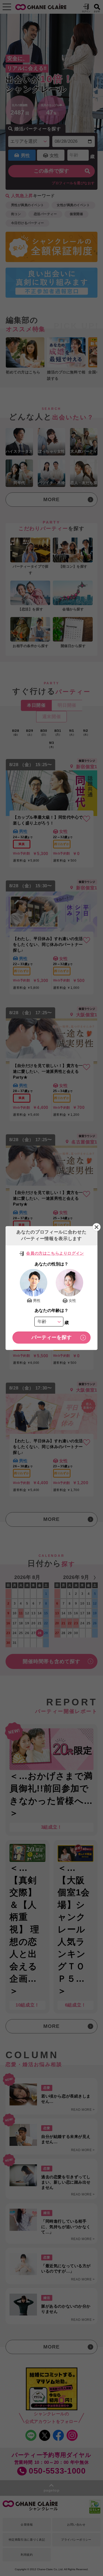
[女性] (69, 1283)
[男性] (34, 1283)
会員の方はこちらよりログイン (55, 1253)
